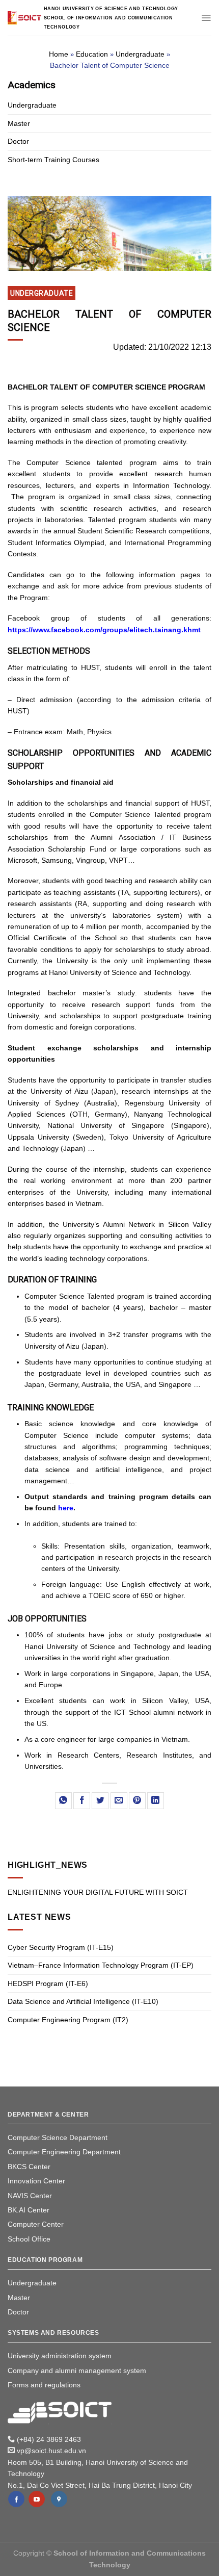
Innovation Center (36, 2181)
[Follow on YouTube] (37, 2499)
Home (59, 54)
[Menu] (206, 18)
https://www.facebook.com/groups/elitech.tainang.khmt (104, 630)
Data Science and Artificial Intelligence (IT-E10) (83, 2001)
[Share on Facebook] (82, 1801)
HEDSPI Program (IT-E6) (48, 1983)
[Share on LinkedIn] (156, 1801)
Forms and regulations (44, 2385)
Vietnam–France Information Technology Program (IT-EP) (101, 1965)
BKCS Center (29, 2167)
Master (19, 123)
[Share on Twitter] (100, 1801)
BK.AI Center (29, 2210)
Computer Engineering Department (64, 2152)
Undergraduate (140, 54)
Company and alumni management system (77, 2371)
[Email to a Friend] (119, 1801)
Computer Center (36, 2224)
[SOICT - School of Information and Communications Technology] (24, 18)
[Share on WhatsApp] (63, 1801)
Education (92, 54)
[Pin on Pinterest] (137, 1801)
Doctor (18, 141)
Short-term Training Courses (53, 160)
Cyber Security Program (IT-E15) (61, 1947)
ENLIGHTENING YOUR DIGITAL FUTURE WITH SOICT (98, 1892)
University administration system (60, 2356)
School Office (29, 2239)
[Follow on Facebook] (16, 2499)
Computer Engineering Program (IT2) (68, 2020)
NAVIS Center (30, 2196)
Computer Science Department (58, 2137)
